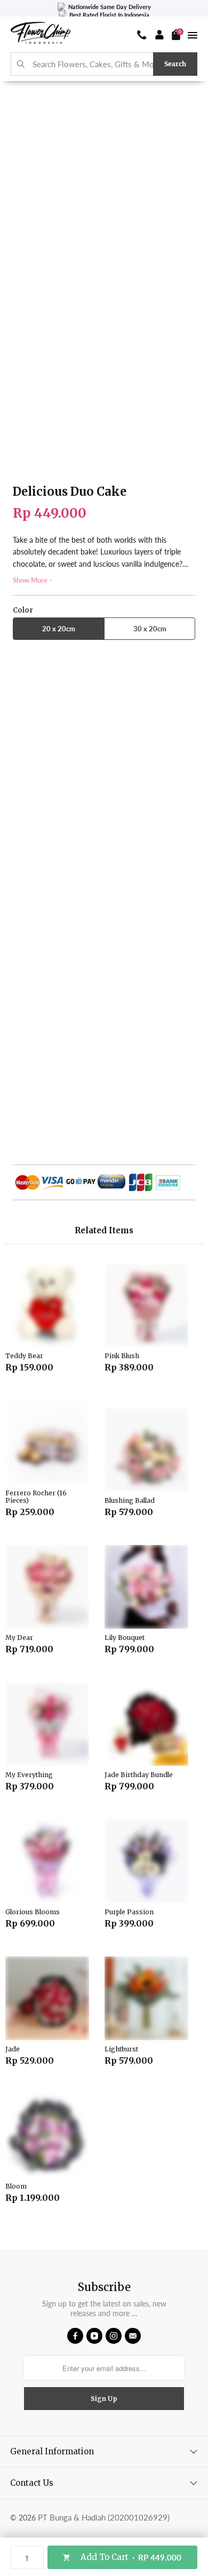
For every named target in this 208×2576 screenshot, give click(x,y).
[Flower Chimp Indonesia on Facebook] (75, 2336)
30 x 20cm (150, 629)
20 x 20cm (59, 629)
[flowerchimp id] (41, 34)
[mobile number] (142, 35)
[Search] (21, 64)
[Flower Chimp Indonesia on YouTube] (94, 2336)
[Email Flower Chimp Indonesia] (133, 2336)
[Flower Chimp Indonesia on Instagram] (114, 2336)
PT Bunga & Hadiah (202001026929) (104, 2517)
